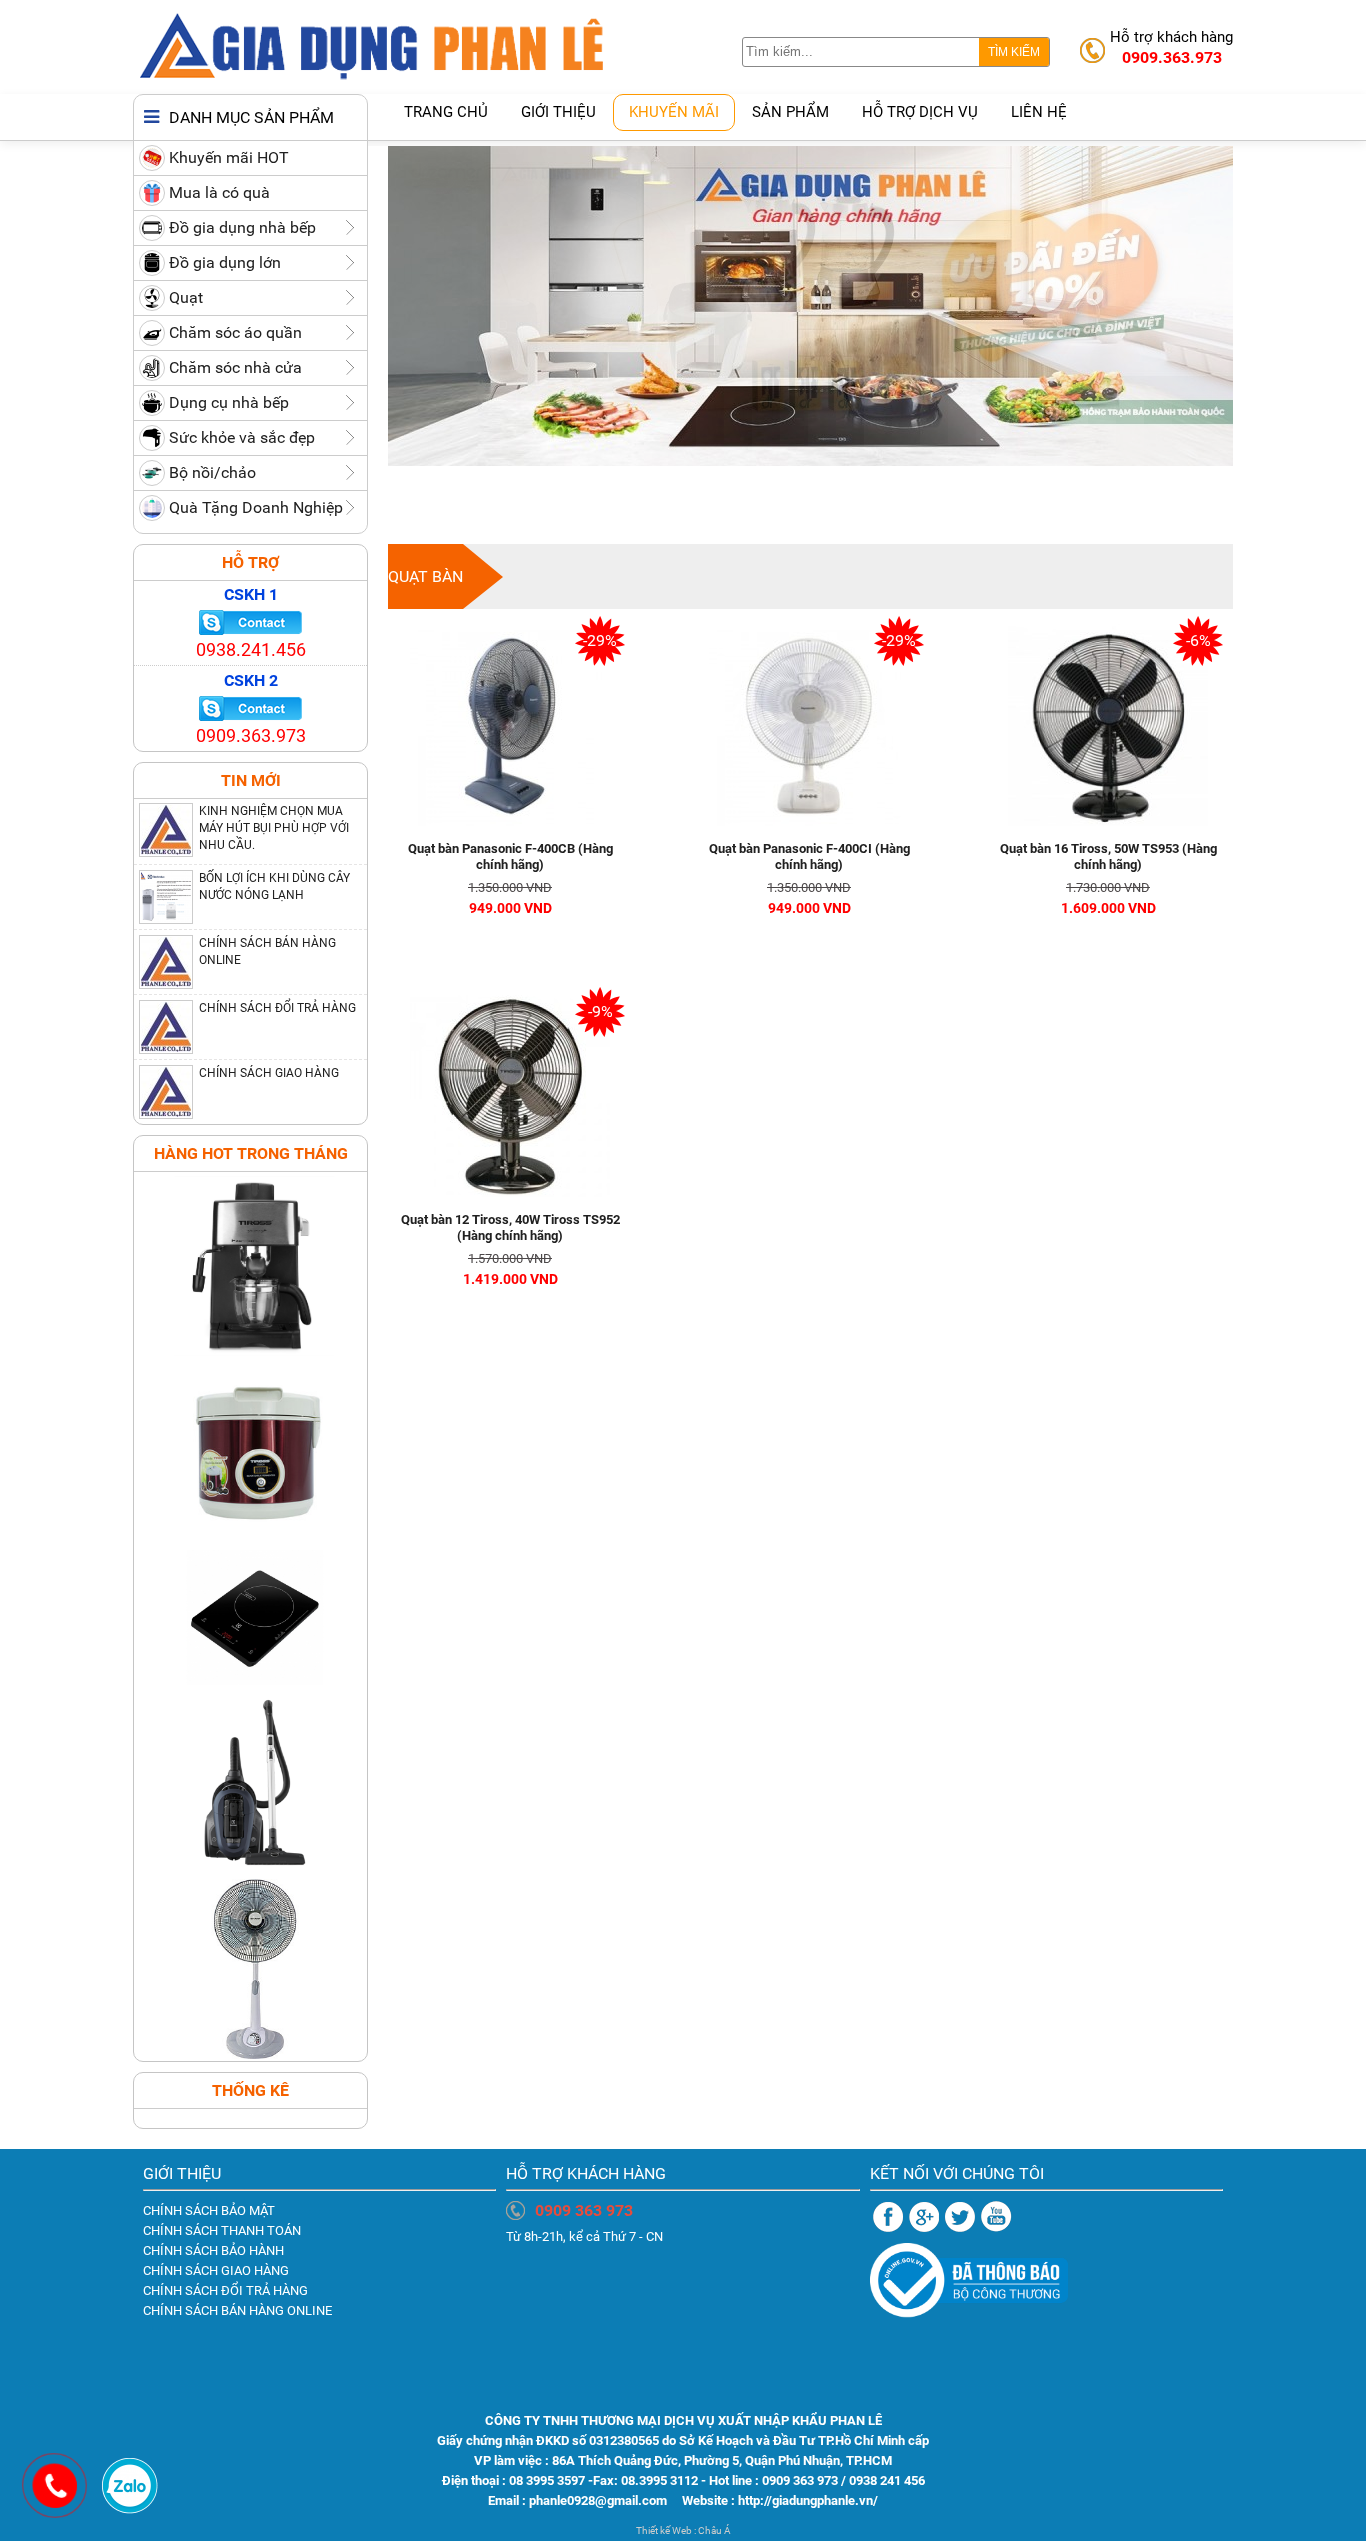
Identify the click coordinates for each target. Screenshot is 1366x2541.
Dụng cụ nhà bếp (229, 402)
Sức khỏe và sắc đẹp (242, 437)
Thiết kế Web (664, 2530)
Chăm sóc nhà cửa (235, 367)
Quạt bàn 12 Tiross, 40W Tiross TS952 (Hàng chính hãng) (510, 1227)
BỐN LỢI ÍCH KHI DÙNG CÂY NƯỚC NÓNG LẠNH (274, 886)
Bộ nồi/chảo (212, 472)
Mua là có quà (219, 192)
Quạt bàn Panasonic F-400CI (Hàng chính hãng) (809, 856)
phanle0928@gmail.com (599, 2500)
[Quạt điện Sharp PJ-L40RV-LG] (250, 2056)
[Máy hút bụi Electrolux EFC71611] (250, 1869)
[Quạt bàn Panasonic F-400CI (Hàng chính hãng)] (809, 831)
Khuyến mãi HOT (229, 157)
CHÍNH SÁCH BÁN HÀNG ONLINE (267, 951)
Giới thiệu (558, 112)
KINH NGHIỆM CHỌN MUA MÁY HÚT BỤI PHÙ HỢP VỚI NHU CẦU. (274, 828)
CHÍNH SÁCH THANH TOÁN (222, 2230)
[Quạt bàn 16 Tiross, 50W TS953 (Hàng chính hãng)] (1108, 831)
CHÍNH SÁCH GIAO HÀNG (269, 1073)
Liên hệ (1039, 112)
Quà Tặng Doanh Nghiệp (256, 507)
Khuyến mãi (674, 112)
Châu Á (714, 2530)
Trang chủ (446, 112)
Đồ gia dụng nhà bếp (242, 227)
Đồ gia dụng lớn (225, 262)
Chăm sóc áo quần (235, 332)
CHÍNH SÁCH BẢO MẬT (209, 2210)
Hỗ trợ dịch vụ (920, 112)
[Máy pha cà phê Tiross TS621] (250, 1353)
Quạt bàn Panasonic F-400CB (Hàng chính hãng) (510, 856)
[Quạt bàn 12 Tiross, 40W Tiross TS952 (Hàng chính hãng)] (510, 1202)
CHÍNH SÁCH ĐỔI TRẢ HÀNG (277, 1008)
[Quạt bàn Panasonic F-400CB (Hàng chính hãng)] (510, 831)
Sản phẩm (790, 112)
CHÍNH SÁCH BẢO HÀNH (213, 2250)
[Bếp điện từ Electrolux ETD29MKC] (250, 1682)
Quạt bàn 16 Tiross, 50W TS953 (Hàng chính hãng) (1108, 856)
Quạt (186, 297)
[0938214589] (130, 2511)
